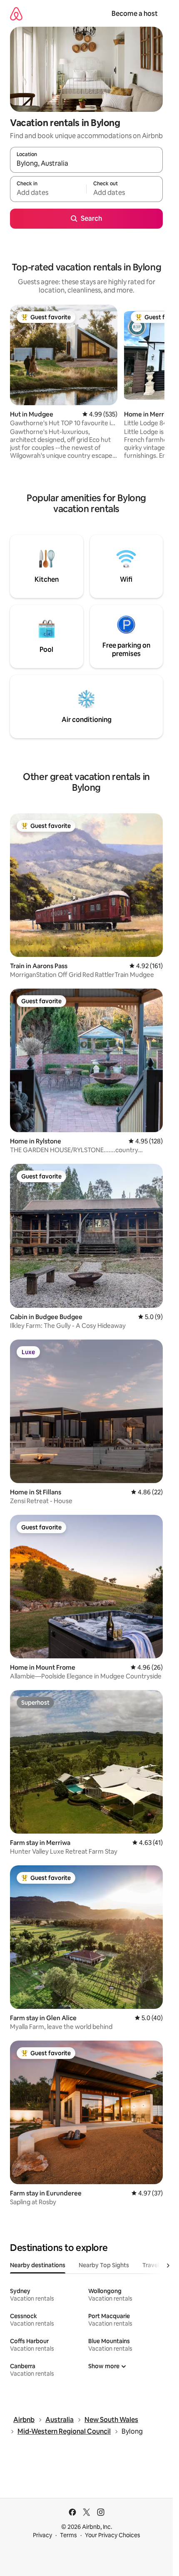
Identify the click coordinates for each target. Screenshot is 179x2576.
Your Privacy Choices (113, 2535)
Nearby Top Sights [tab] (104, 2265)
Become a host (135, 14)
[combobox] (86, 164)
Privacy (42, 2535)
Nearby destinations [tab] (38, 2265)
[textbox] (48, 193)
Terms (68, 2535)
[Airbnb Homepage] (16, 14)
